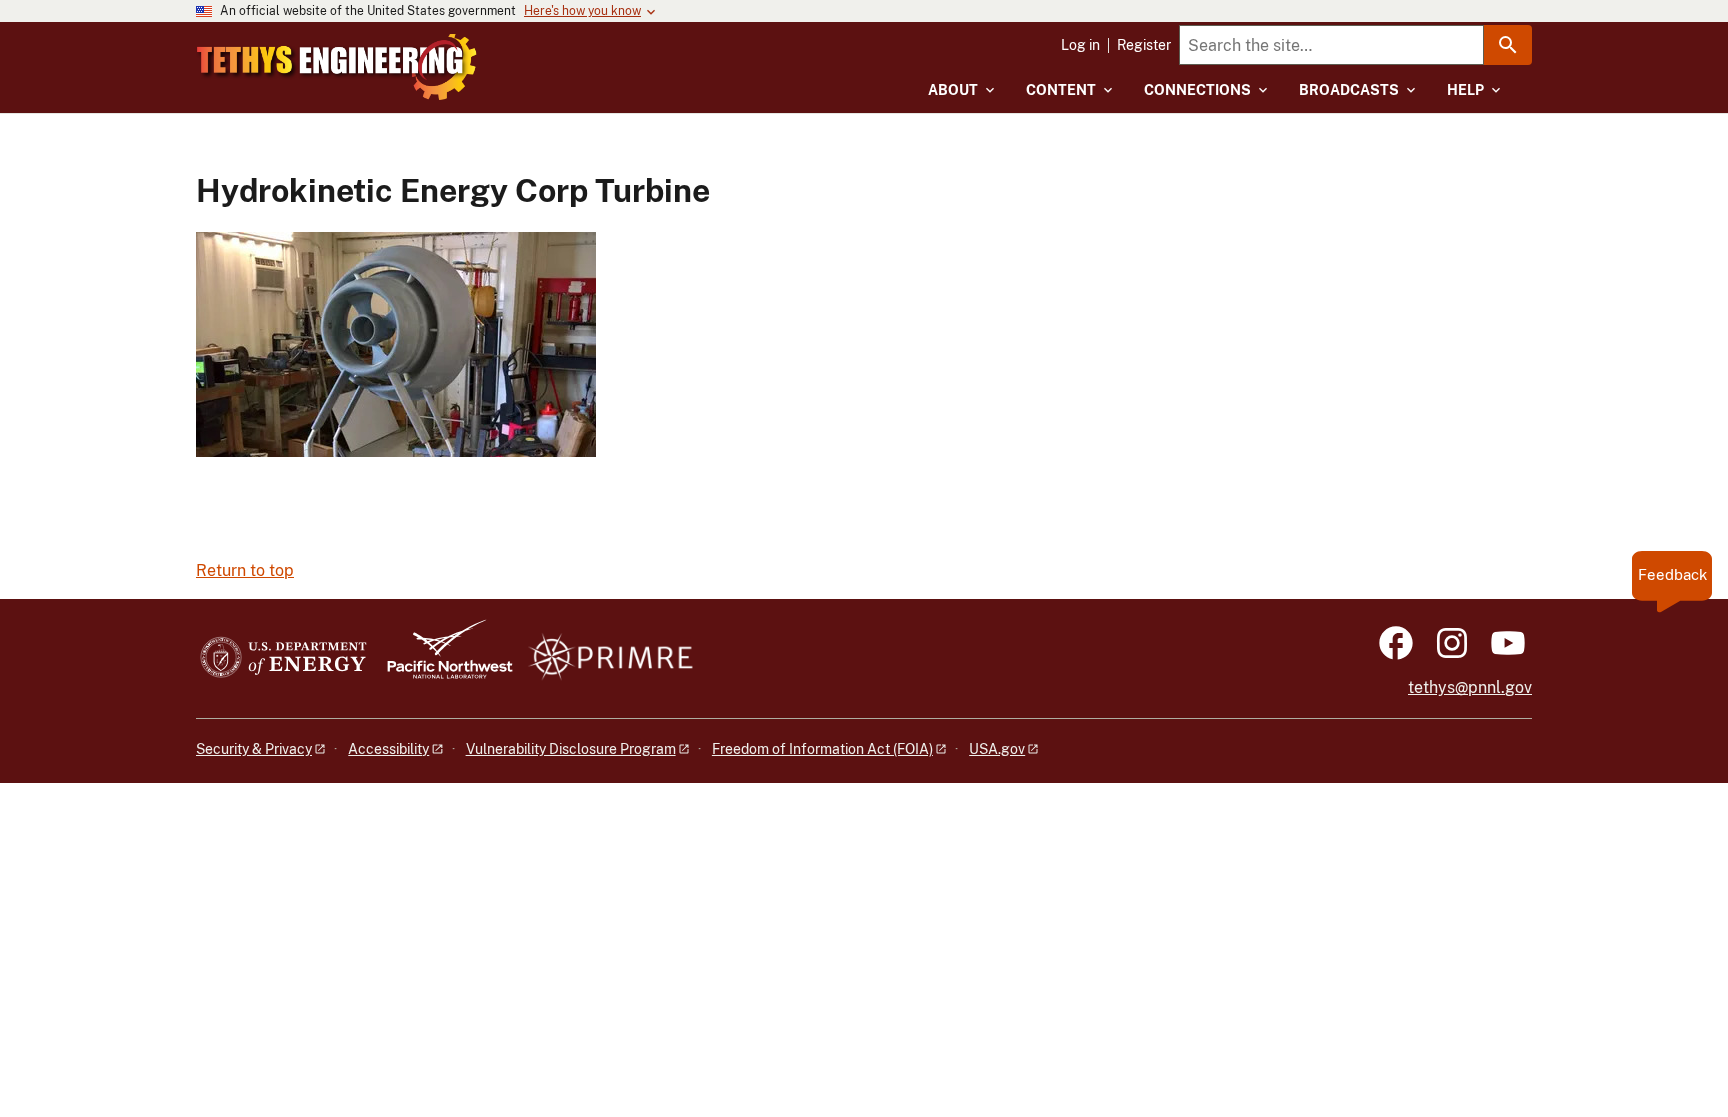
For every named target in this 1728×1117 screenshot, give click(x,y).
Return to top (245, 570)
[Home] (337, 67)
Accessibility (388, 749)
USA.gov (997, 749)
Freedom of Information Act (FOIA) (822, 749)
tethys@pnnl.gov (1470, 687)
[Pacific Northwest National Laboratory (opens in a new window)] (442, 658)
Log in (1080, 45)
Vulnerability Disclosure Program (571, 749)
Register (1144, 45)
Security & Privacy (254, 749)
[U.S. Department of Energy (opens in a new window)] (283, 658)
